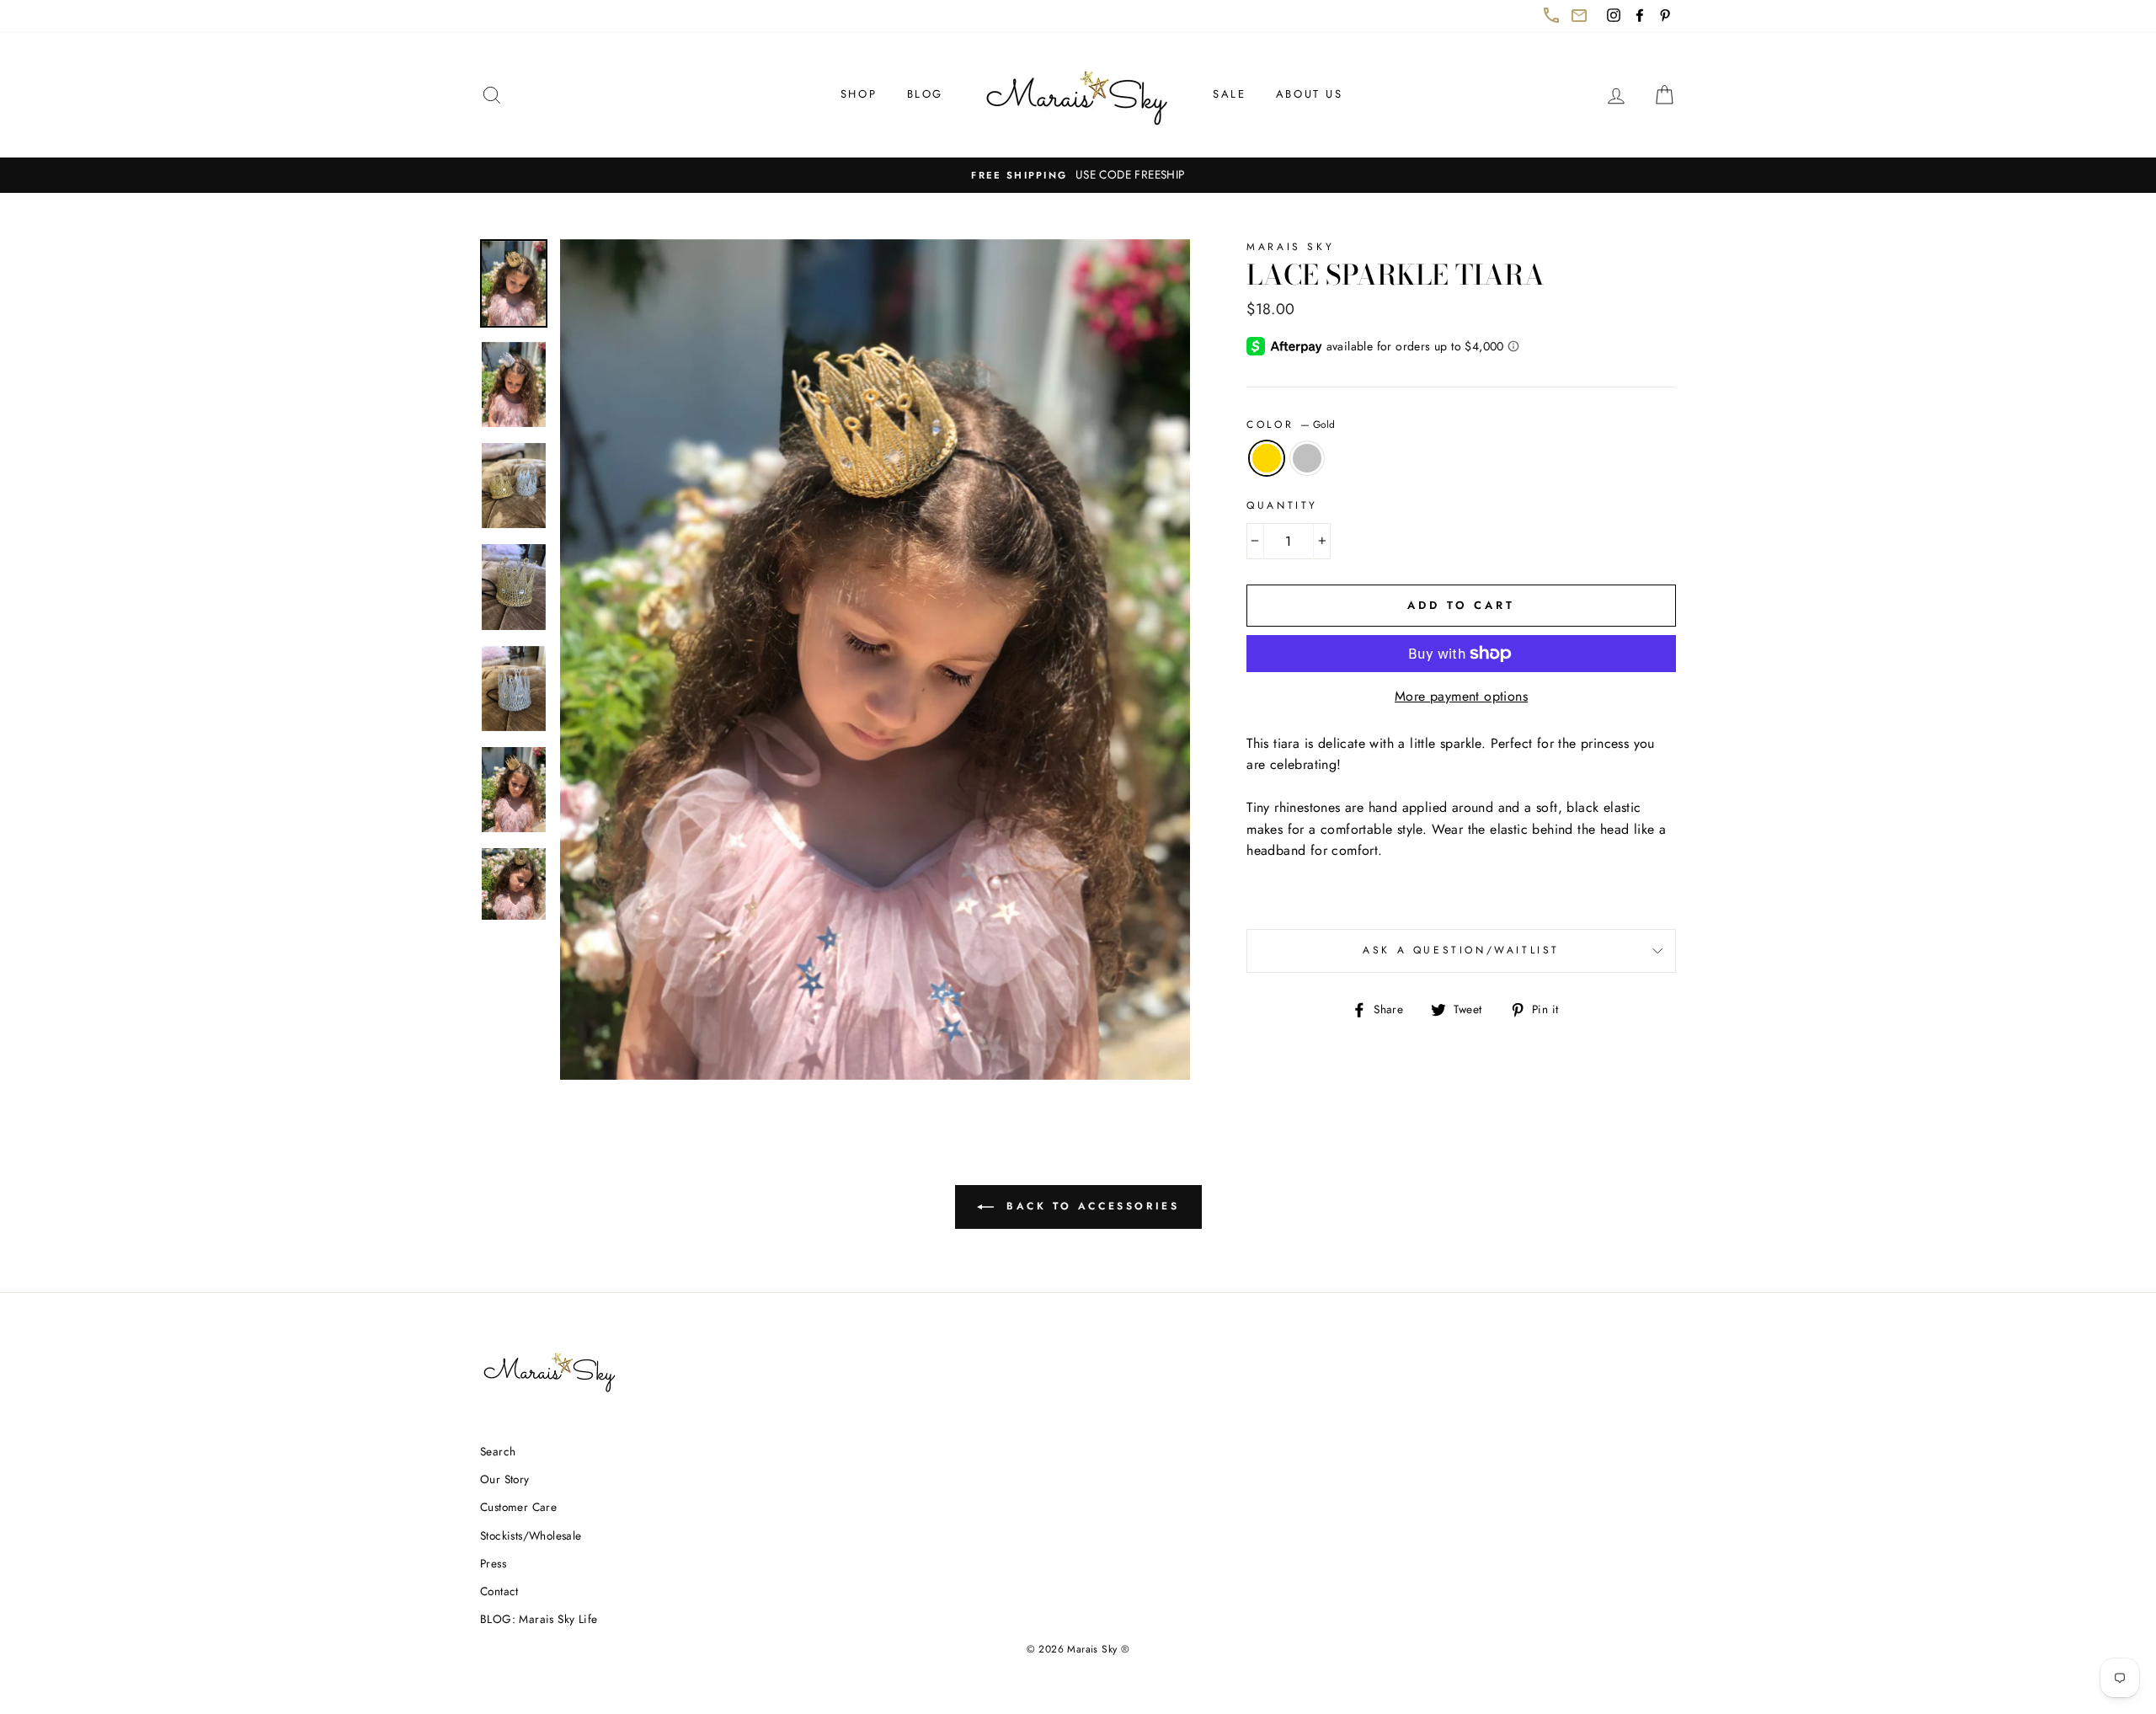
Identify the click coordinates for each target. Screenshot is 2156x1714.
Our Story (505, 1479)
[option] (1078, 175)
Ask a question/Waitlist (1519, 957)
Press (493, 1563)
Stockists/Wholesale (531, 1535)
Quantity (1282, 505)
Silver (1307, 458)
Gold (1267, 458)
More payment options (1461, 696)
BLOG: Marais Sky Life (539, 1619)
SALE (1229, 94)
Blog (925, 94)
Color (1291, 424)
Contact (499, 1591)
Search (498, 1451)
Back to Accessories (1101, 1213)
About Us (1310, 94)
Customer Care (518, 1507)
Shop (859, 94)
